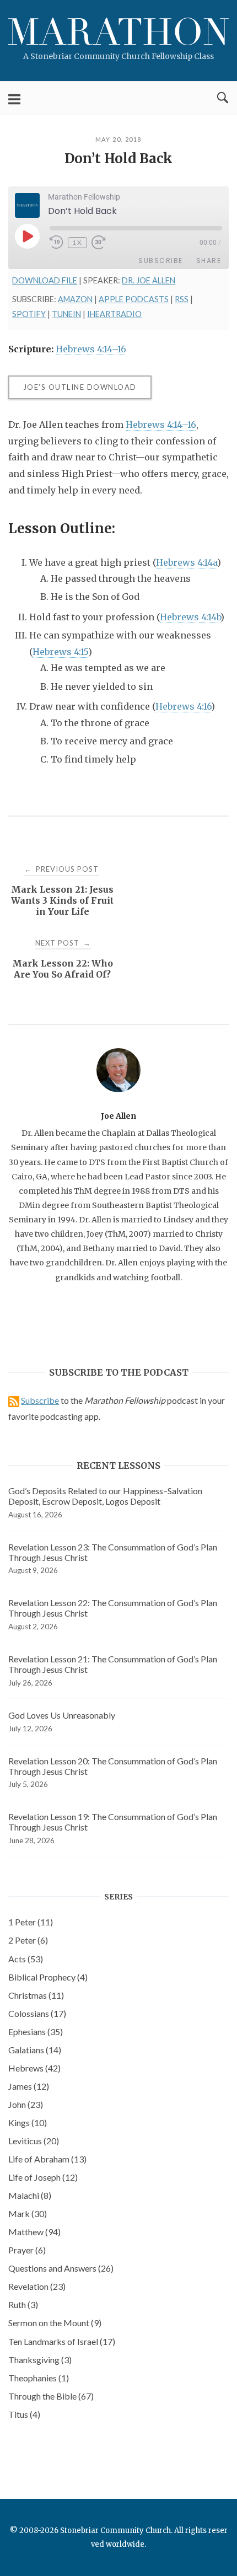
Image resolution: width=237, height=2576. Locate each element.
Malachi (30, 2195)
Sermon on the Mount (55, 2323)
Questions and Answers (61, 2268)
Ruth (23, 2304)
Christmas (36, 1995)
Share (209, 261)
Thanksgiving (40, 2360)
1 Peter (31, 1922)
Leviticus (34, 2141)
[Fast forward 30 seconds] (105, 243)
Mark (28, 2213)
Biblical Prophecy (48, 1977)
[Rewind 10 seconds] (56, 243)
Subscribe (161, 261)
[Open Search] (223, 98)
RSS (182, 299)
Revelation (37, 2286)
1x (77, 242)
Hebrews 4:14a (187, 562)
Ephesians (36, 2032)
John (26, 2104)
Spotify (29, 314)
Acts (26, 1959)
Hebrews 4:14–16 (91, 349)
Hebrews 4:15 (60, 652)
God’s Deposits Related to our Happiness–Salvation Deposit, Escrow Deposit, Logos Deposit (105, 1496)
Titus (24, 2414)
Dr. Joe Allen (149, 280)
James (29, 2086)
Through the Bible (51, 2396)
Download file (45, 280)
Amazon (75, 299)
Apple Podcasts (134, 299)
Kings (28, 2122)
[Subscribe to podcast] (14, 1400)
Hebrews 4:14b (190, 617)
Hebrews (34, 2068)
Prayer (27, 2250)
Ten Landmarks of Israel (62, 2341)
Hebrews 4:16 (183, 706)
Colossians (37, 2013)
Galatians (35, 2050)
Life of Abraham (47, 2159)
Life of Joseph (43, 2177)
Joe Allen (118, 1116)
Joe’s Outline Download (80, 387)
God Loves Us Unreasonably (62, 1715)
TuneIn (66, 314)
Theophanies (39, 2378)
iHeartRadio (114, 314)
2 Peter (28, 1940)
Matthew (34, 2232)
